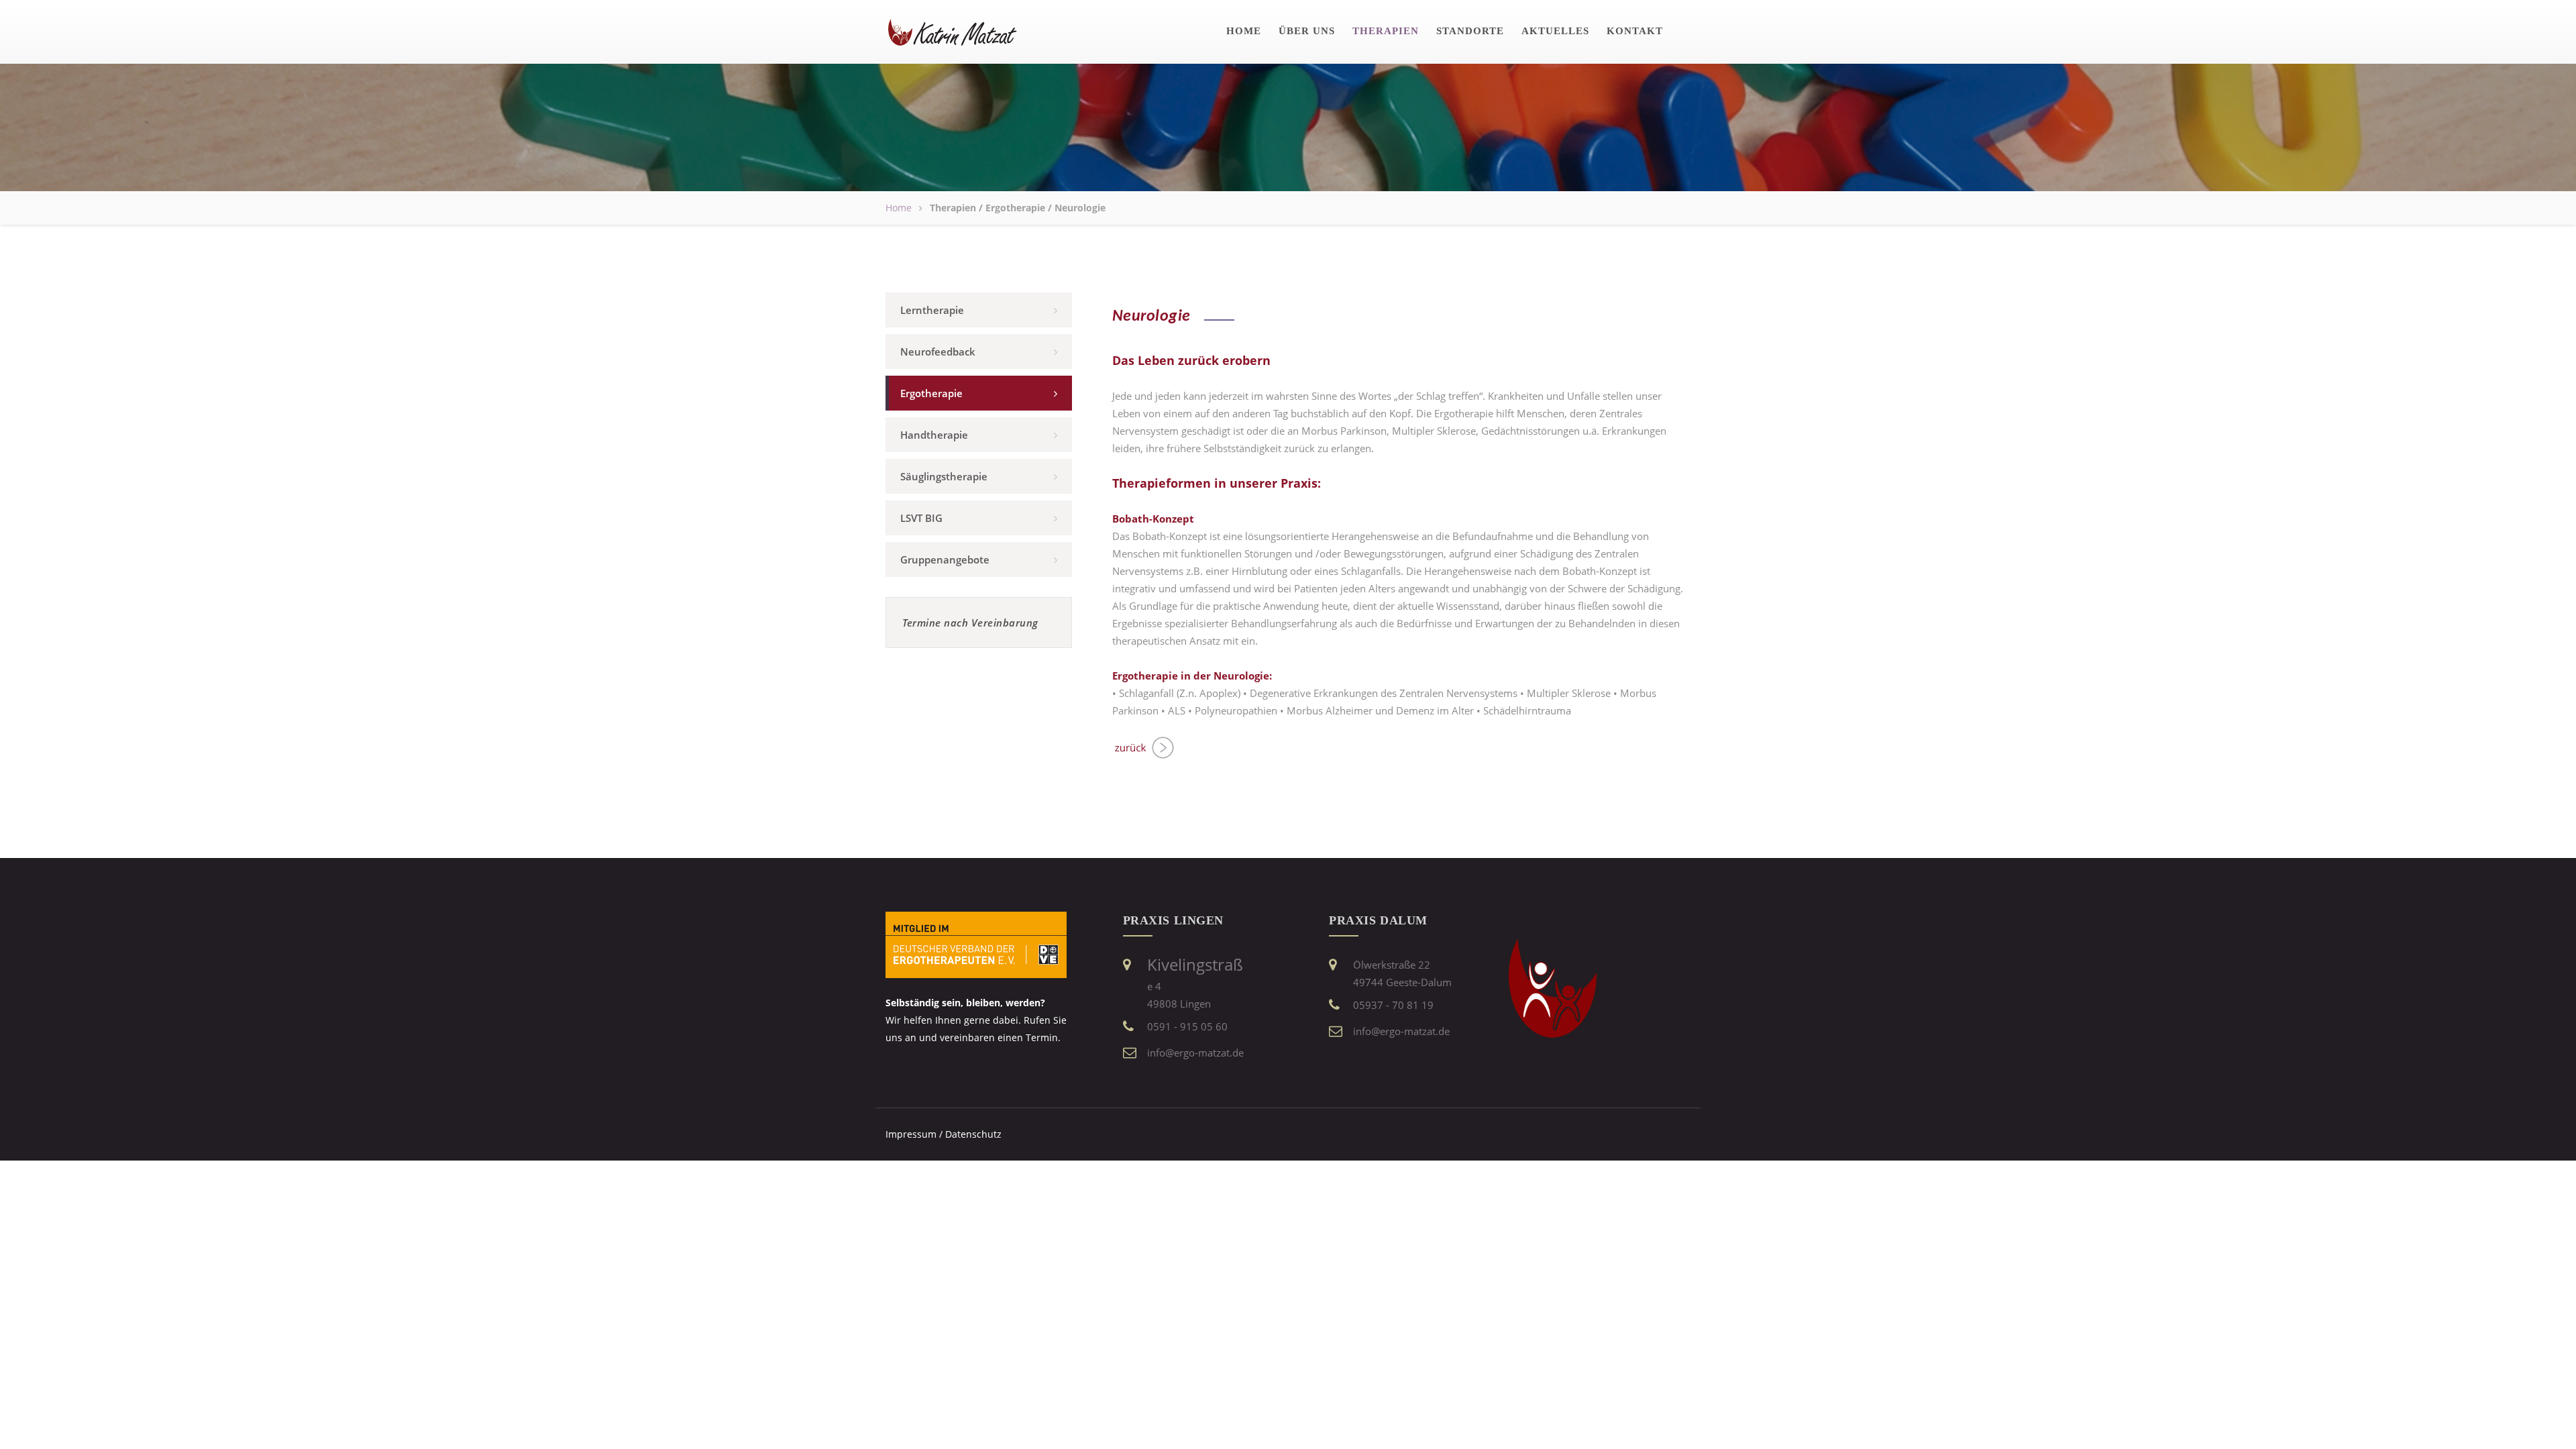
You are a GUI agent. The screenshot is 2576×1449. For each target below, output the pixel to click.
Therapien (1386, 31)
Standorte (1470, 31)
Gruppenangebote (945, 559)
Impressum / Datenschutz (944, 1134)
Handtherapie (934, 435)
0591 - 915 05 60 (1187, 1026)
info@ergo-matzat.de (1195, 1053)
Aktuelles (1555, 31)
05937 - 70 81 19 (1393, 1005)
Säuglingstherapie (944, 476)
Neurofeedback (938, 352)
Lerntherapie (932, 310)
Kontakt (1635, 31)
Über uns (1307, 31)
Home (1244, 31)
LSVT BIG (921, 518)
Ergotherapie (931, 393)
